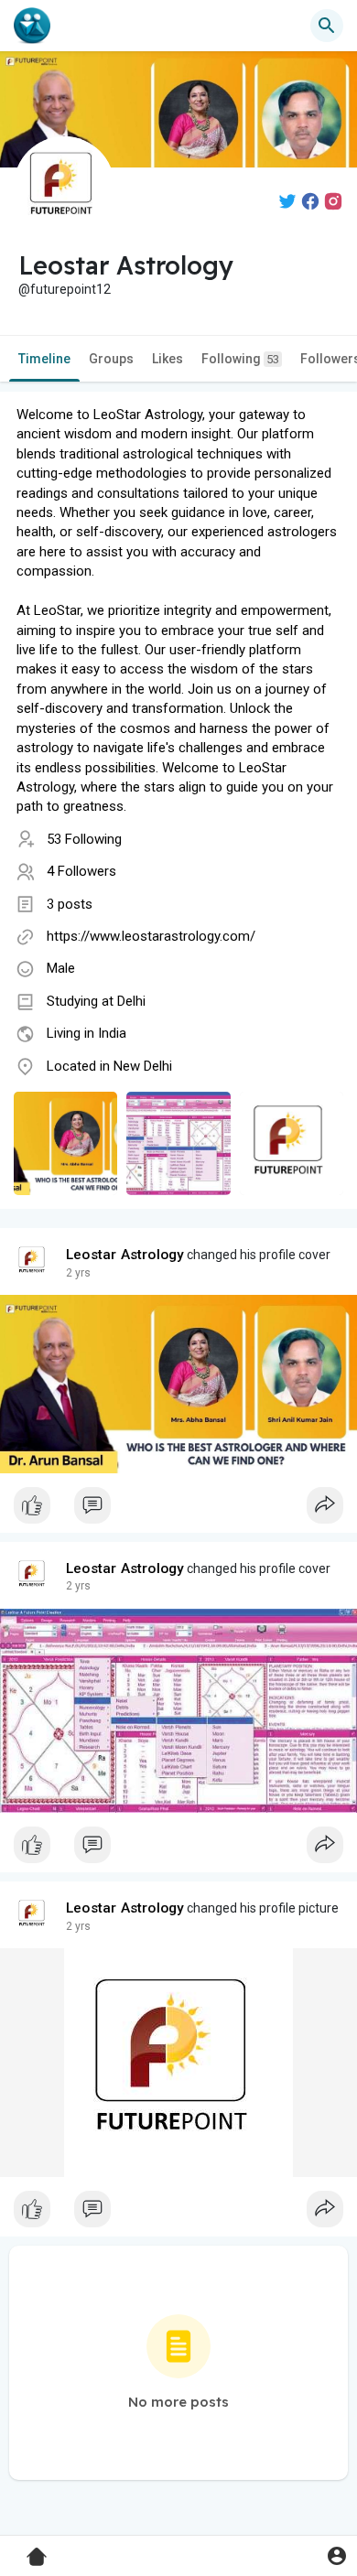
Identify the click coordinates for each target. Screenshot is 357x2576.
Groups (111, 359)
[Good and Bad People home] (32, 26)
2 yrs (78, 1273)
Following (240, 359)
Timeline (44, 359)
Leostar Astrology (125, 1255)
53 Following (84, 839)
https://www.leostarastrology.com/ (151, 936)
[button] (336, 2555)
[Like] (178, 1510)
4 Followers (81, 871)
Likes (168, 359)
